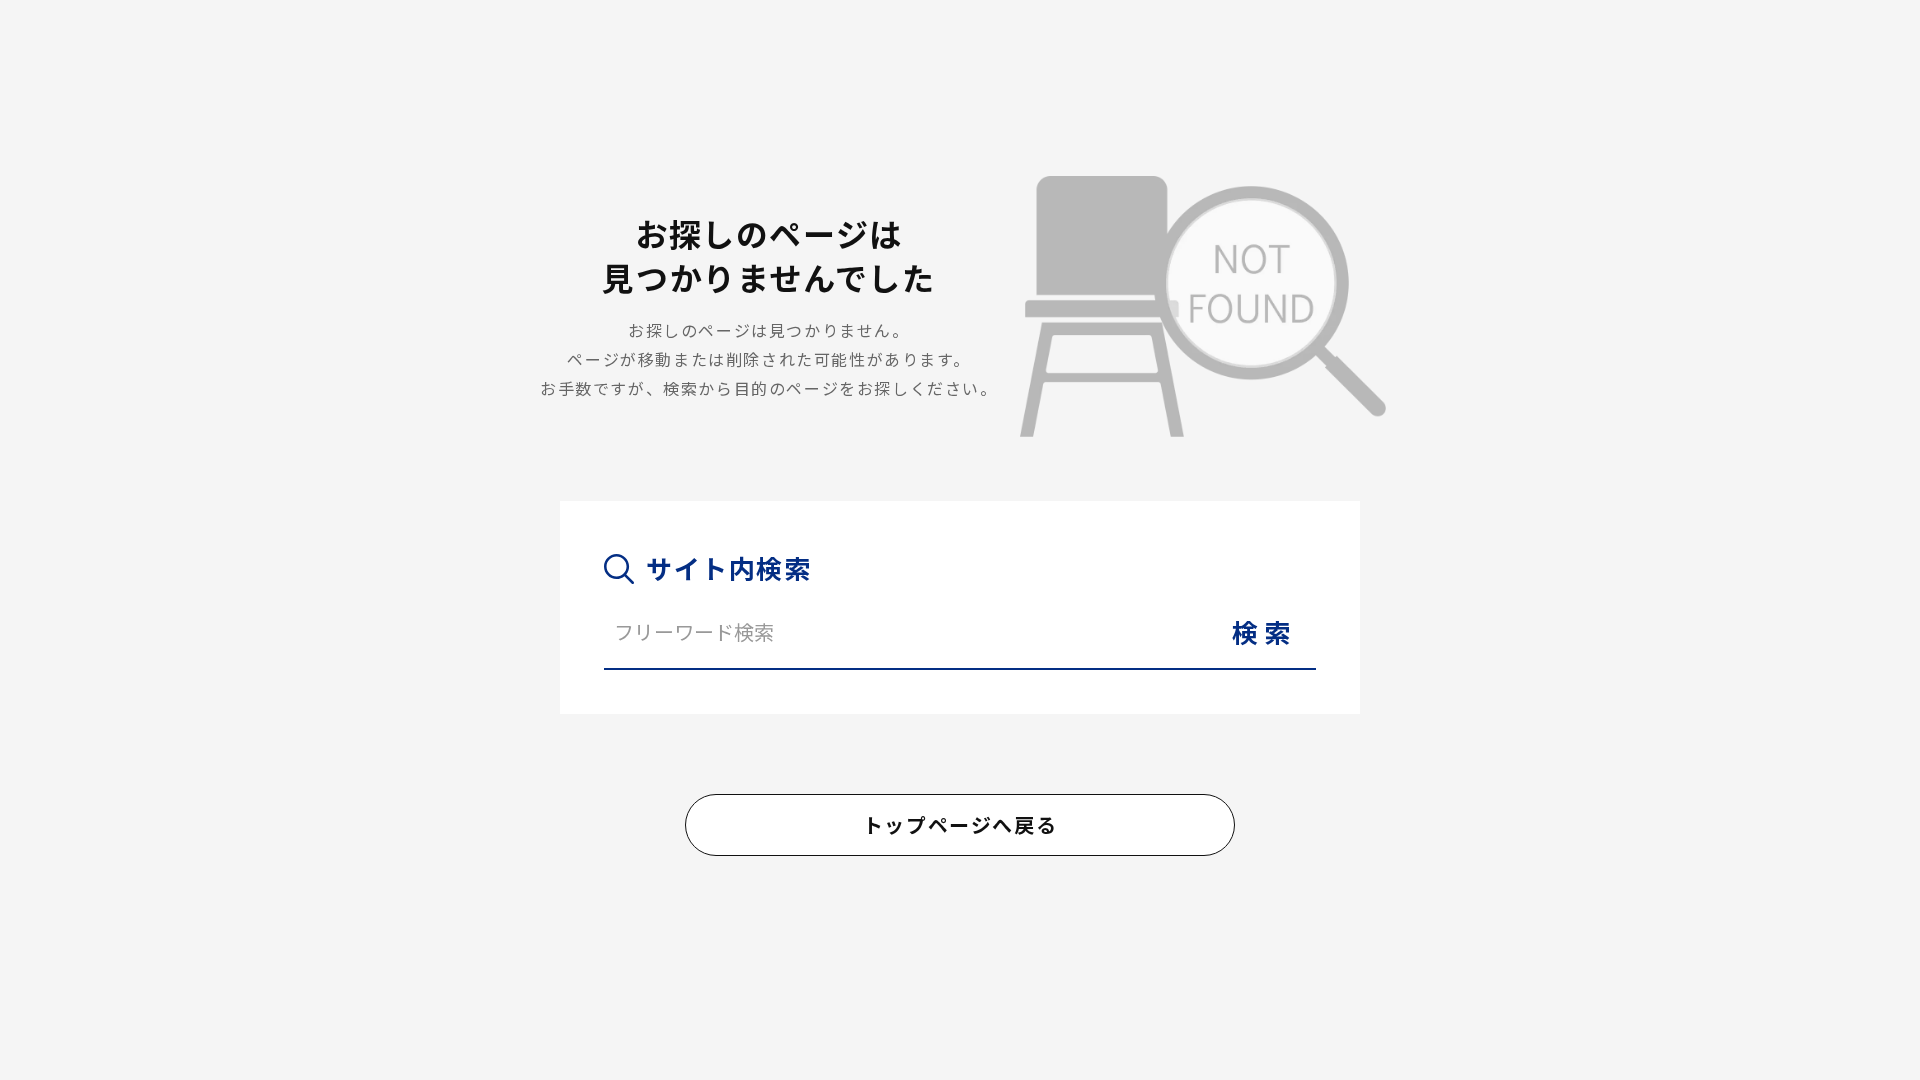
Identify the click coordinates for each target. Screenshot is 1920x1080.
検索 (1264, 631)
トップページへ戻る (960, 824)
